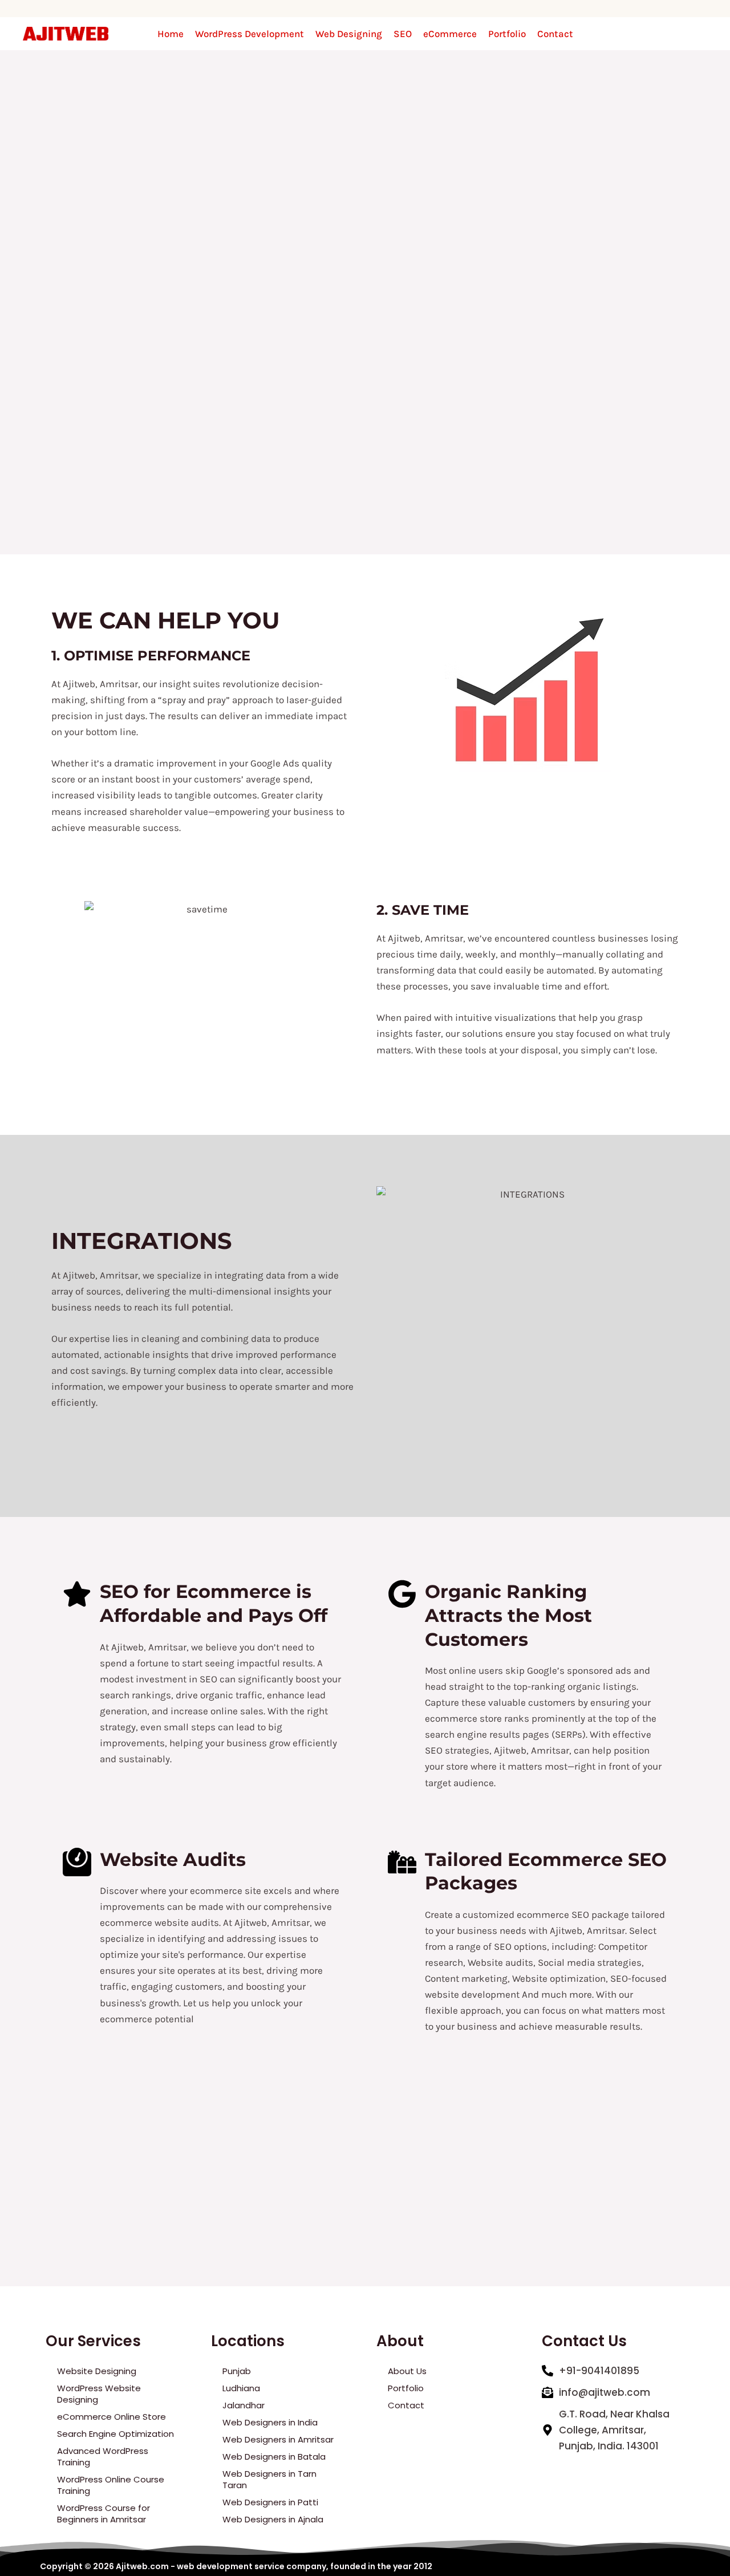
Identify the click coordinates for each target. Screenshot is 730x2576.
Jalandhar (244, 2405)
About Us (407, 2371)
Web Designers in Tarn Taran (269, 2479)
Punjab (237, 2371)
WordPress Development (250, 34)
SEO (403, 34)
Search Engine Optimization (115, 2434)
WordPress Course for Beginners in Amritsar (104, 2514)
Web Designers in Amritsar (278, 2439)
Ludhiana (241, 2388)
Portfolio (507, 34)
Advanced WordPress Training (103, 2457)
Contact (555, 34)
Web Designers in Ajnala (273, 2519)
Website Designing (97, 2371)
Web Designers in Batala (274, 2457)
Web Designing (349, 34)
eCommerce (450, 34)
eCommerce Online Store (111, 2417)
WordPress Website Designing (99, 2394)
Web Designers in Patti (270, 2502)
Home (171, 34)
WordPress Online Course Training (111, 2485)
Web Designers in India (270, 2422)
